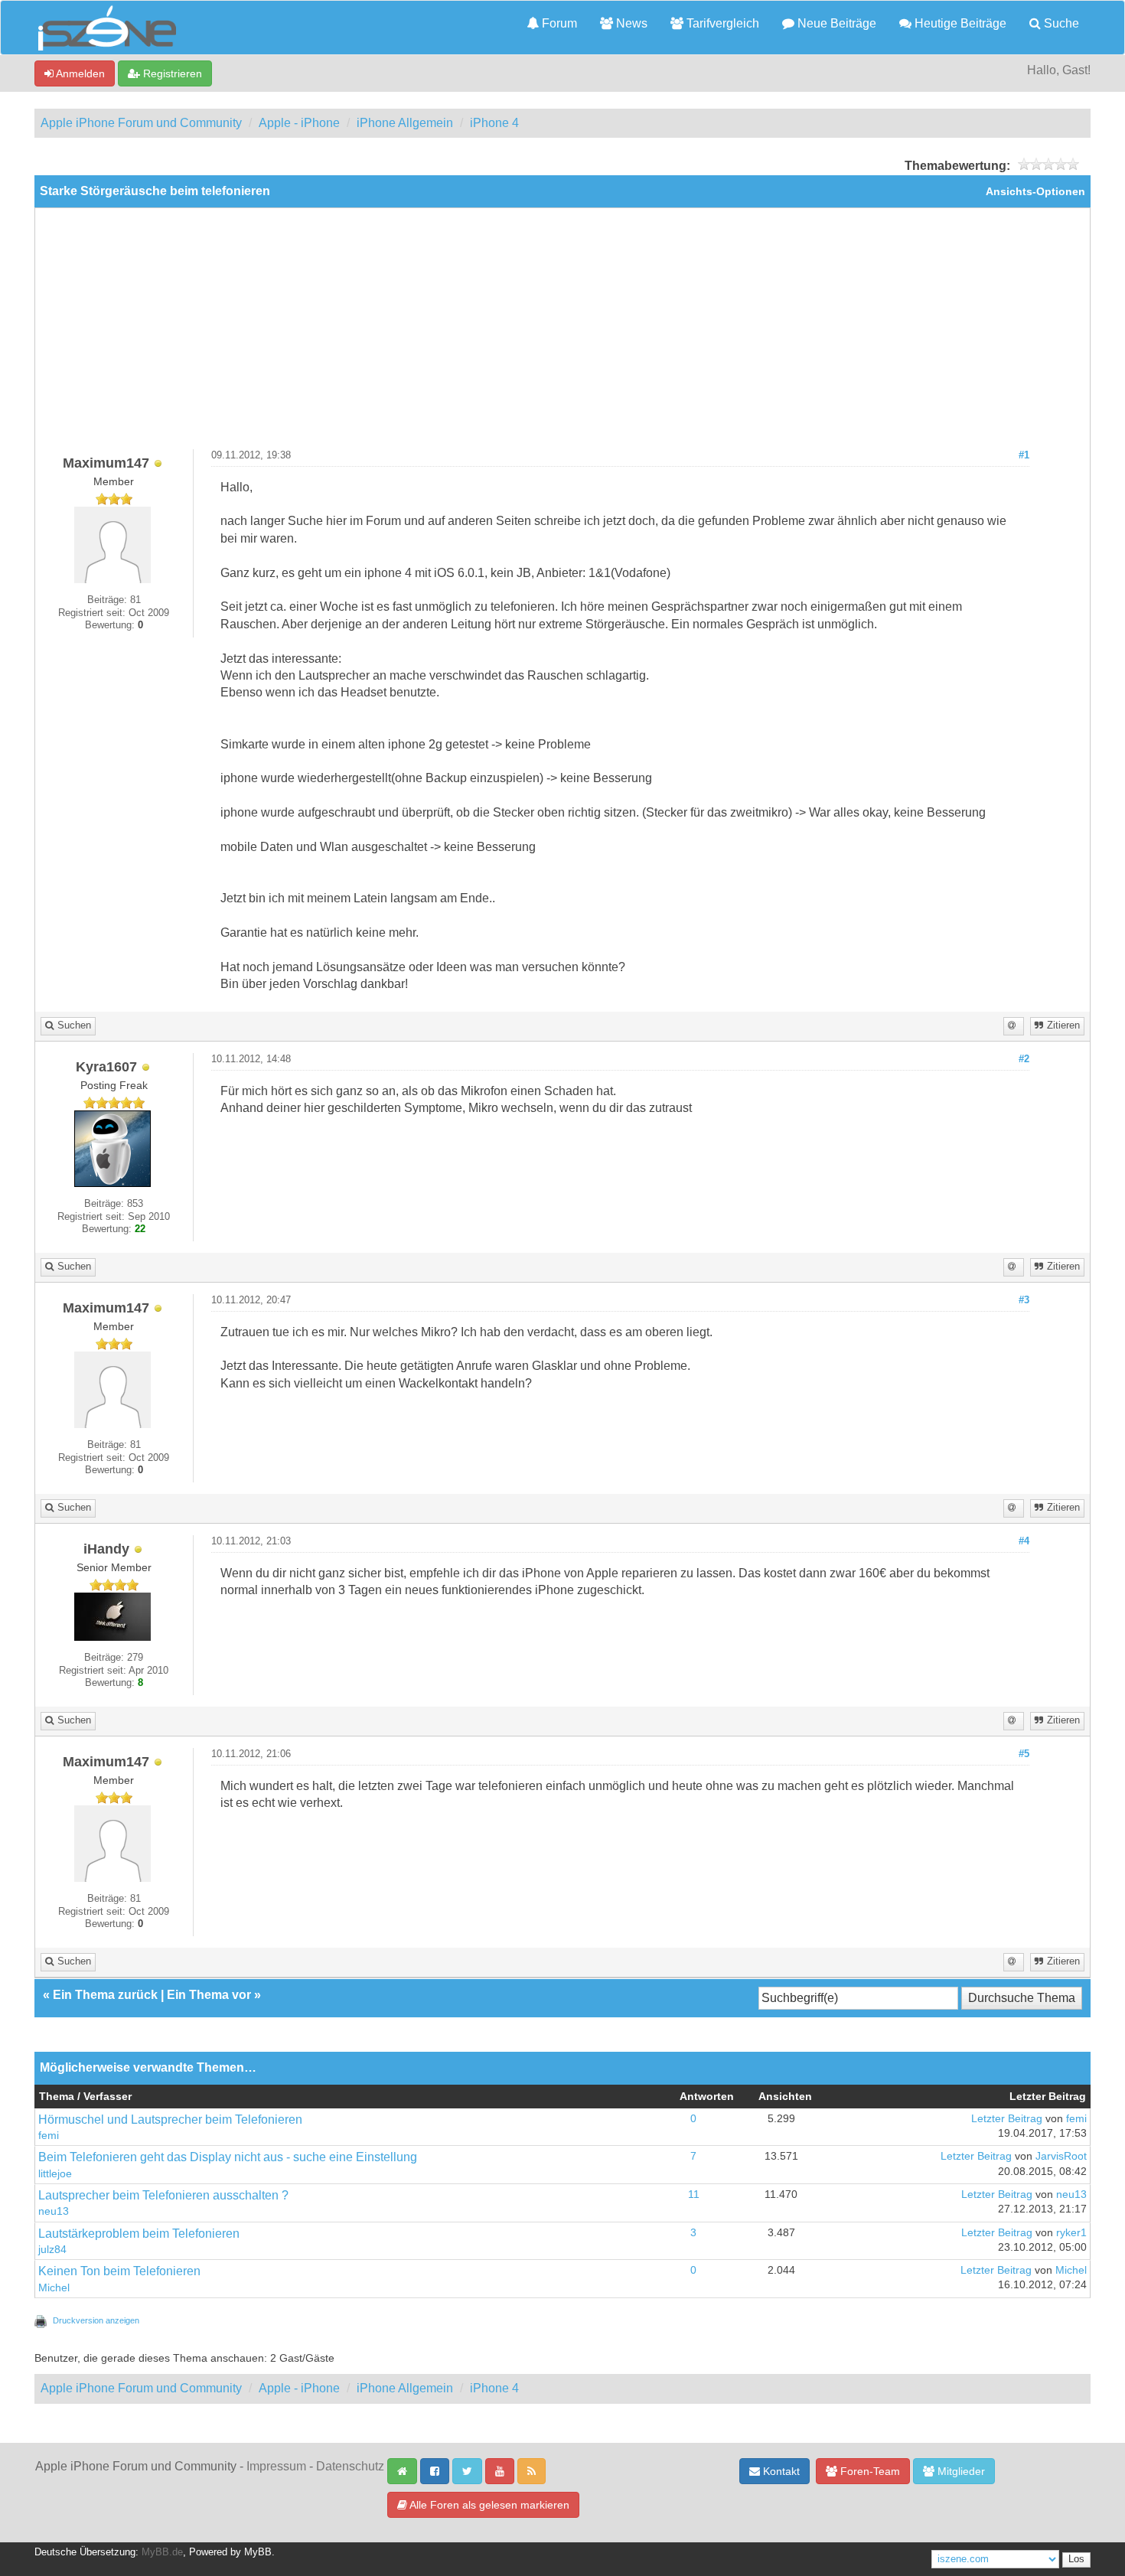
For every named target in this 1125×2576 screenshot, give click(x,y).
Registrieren (171, 73)
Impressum (276, 2466)
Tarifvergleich (721, 23)
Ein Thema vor (209, 1995)
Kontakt (780, 2471)
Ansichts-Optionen (1035, 192)
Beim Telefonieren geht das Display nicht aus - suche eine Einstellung (228, 2157)
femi (49, 2136)
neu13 (54, 2211)
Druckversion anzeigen (96, 2320)
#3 (1024, 1300)
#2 (1024, 1059)
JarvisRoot (1061, 2156)
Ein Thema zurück (105, 1995)
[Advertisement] (562, 334)
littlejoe (55, 2174)
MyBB (258, 2552)
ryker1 (1071, 2233)
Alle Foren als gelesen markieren (488, 2505)
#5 (1024, 1754)
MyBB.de (162, 2552)
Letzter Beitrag (1007, 2119)
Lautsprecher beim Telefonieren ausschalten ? (163, 2195)
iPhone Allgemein (405, 123)
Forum (558, 23)
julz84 (52, 2250)
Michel (54, 2288)
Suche (1060, 23)
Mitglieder (960, 2471)
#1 (1024, 455)
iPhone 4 (494, 123)
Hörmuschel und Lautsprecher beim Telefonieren (170, 2119)
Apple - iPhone (299, 123)
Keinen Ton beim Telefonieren (119, 2271)
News (630, 23)
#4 (1024, 1541)
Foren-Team (869, 2471)
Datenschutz (350, 2466)
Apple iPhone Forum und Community (141, 123)
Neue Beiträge (835, 23)
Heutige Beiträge (959, 23)
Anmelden (79, 73)
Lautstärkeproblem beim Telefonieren (139, 2234)
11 (694, 2194)
